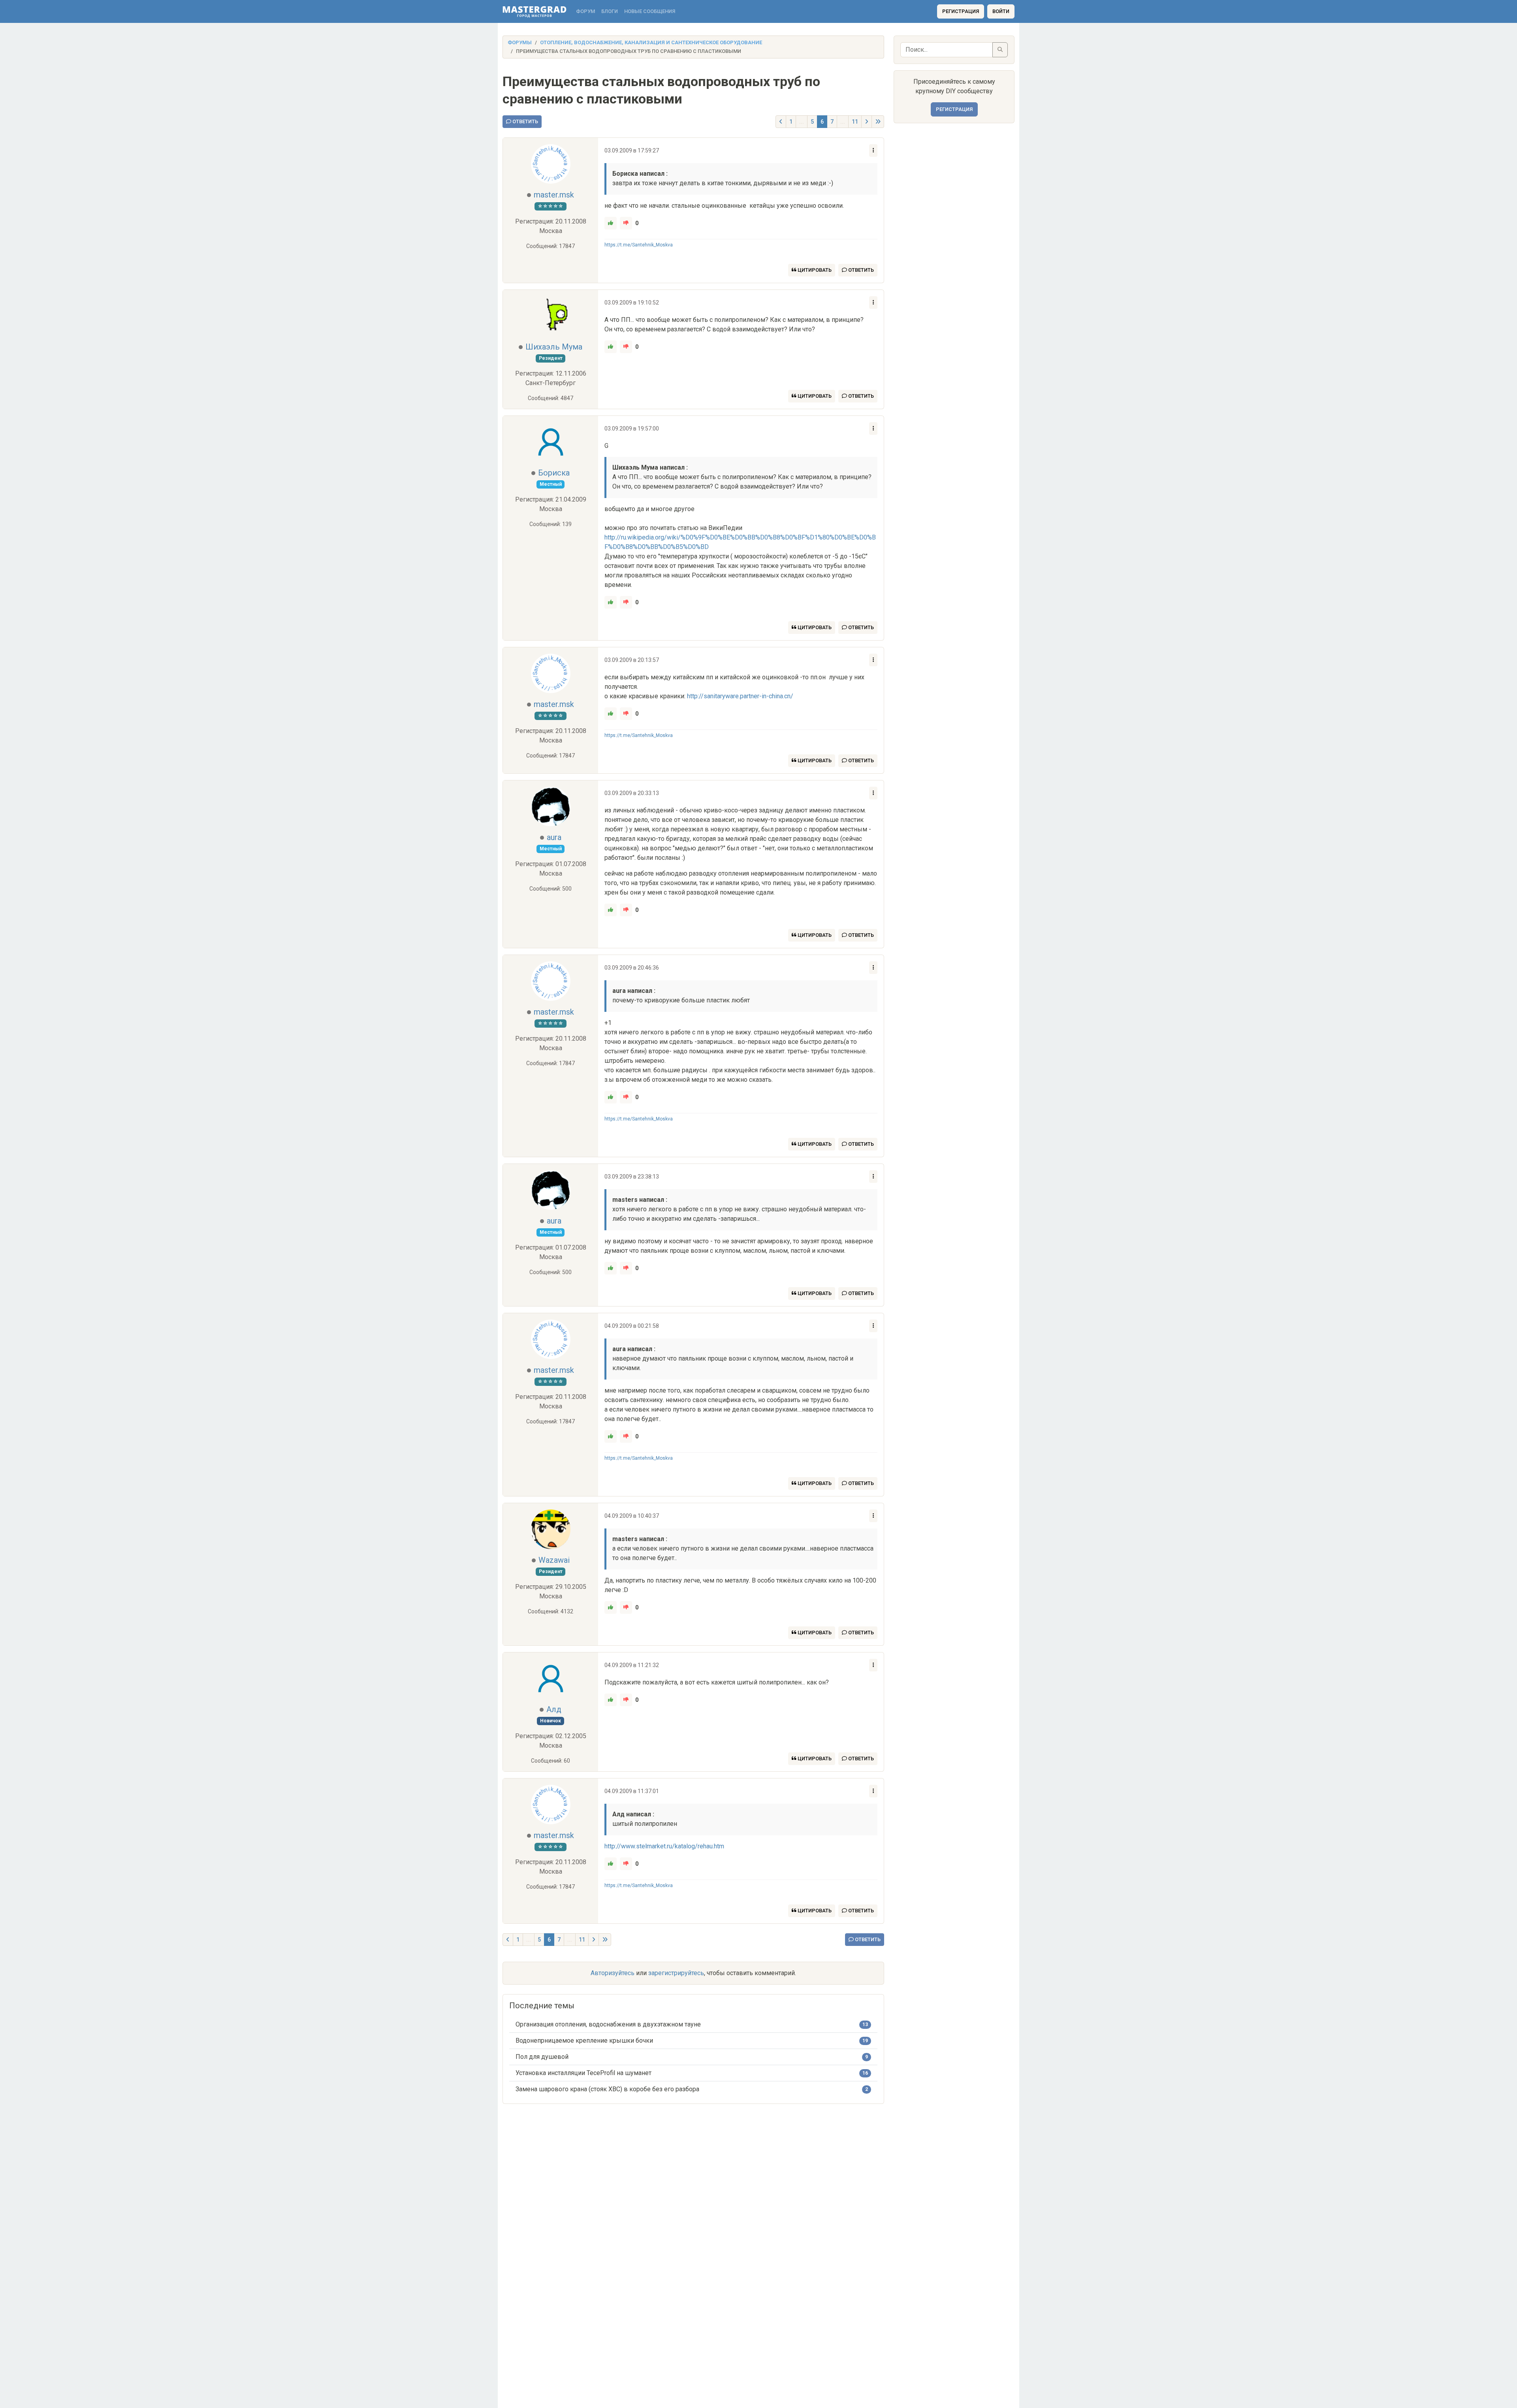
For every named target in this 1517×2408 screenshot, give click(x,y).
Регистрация (961, 11)
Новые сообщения (650, 11)
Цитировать (814, 270)
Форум (585, 11)
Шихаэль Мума (554, 347)
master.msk (554, 195)
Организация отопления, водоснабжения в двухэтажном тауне (608, 2024)
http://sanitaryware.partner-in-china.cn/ (740, 696)
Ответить (525, 121)
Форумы (520, 42)
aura (554, 837)
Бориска (554, 473)
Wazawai (554, 1560)
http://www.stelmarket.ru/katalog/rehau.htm (664, 1846)
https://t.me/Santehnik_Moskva (639, 245)
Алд (554, 1709)
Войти (1001, 11)
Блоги (610, 11)
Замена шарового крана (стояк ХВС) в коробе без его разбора (607, 2089)
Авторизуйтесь (613, 1973)
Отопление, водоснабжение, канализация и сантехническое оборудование (651, 42)
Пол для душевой (542, 2057)
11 (855, 122)
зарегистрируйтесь (676, 1973)
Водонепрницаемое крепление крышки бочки (584, 2041)
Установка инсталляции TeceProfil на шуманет (583, 2073)
